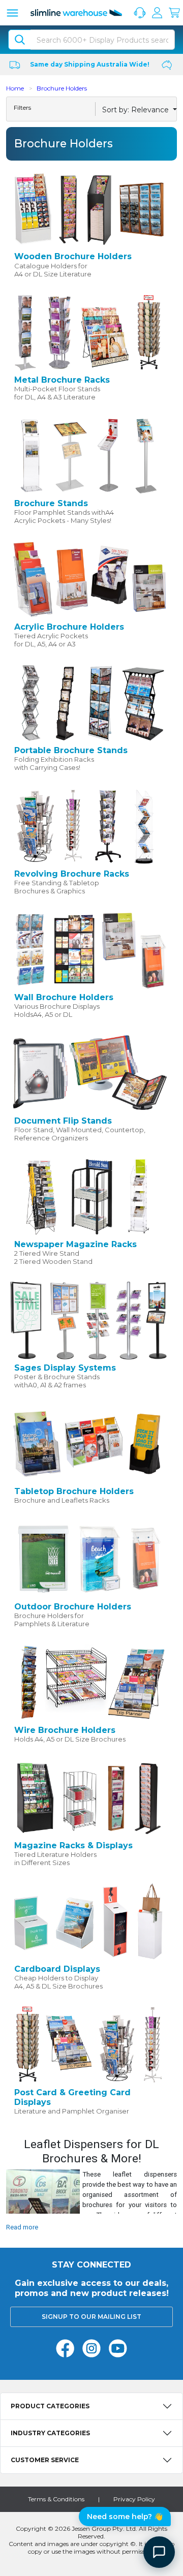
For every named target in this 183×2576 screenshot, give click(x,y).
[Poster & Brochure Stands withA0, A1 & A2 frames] (89, 1320)
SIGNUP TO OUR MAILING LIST (91, 2317)
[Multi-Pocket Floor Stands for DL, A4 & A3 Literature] (89, 332)
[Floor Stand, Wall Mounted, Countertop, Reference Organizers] (89, 1073)
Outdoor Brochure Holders (73, 1607)
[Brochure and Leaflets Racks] (89, 1443)
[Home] (76, 13)
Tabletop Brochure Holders (74, 1491)
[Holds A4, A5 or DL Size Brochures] (89, 1682)
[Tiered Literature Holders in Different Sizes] (89, 1797)
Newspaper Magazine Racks (75, 1244)
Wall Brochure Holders (64, 997)
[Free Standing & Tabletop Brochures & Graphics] (89, 826)
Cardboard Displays (57, 1969)
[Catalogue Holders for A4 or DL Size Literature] (89, 208)
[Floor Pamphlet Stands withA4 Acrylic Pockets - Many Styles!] (89, 455)
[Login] (157, 13)
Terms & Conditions (56, 2499)
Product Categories (50, 2406)
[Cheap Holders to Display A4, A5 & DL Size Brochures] (89, 1920)
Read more (22, 2227)
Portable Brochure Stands (71, 750)
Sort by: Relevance (136, 110)
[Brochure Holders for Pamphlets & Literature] (89, 1559)
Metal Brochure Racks (62, 380)
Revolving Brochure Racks (72, 874)
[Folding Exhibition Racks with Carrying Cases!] (89, 702)
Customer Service (45, 2460)
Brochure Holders (62, 88)
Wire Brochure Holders (65, 1730)
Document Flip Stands (63, 1121)
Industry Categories (50, 2433)
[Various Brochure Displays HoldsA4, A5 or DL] (89, 949)
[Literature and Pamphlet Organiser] (89, 2044)
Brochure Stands (51, 503)
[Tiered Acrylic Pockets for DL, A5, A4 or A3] (89, 579)
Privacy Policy (134, 2499)
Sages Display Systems (65, 1368)
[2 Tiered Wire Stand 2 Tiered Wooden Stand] (89, 1196)
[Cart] (174, 13)
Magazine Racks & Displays (73, 1845)
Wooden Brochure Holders (73, 256)
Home (15, 88)
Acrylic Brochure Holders (69, 627)
